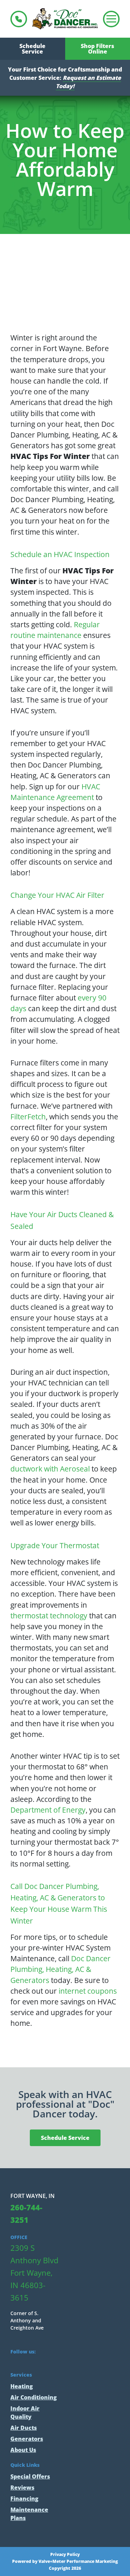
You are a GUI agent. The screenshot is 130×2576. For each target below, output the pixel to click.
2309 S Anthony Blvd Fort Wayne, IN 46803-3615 (34, 2273)
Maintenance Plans (29, 2514)
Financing (24, 2499)
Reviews (22, 2488)
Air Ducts (24, 2428)
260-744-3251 (19, 19)
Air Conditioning (34, 2397)
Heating (22, 2386)
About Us (23, 2450)
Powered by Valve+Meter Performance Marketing (65, 2561)
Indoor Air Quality (25, 2413)
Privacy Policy (65, 2555)
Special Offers (30, 2476)
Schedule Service (32, 49)
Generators (27, 2439)
